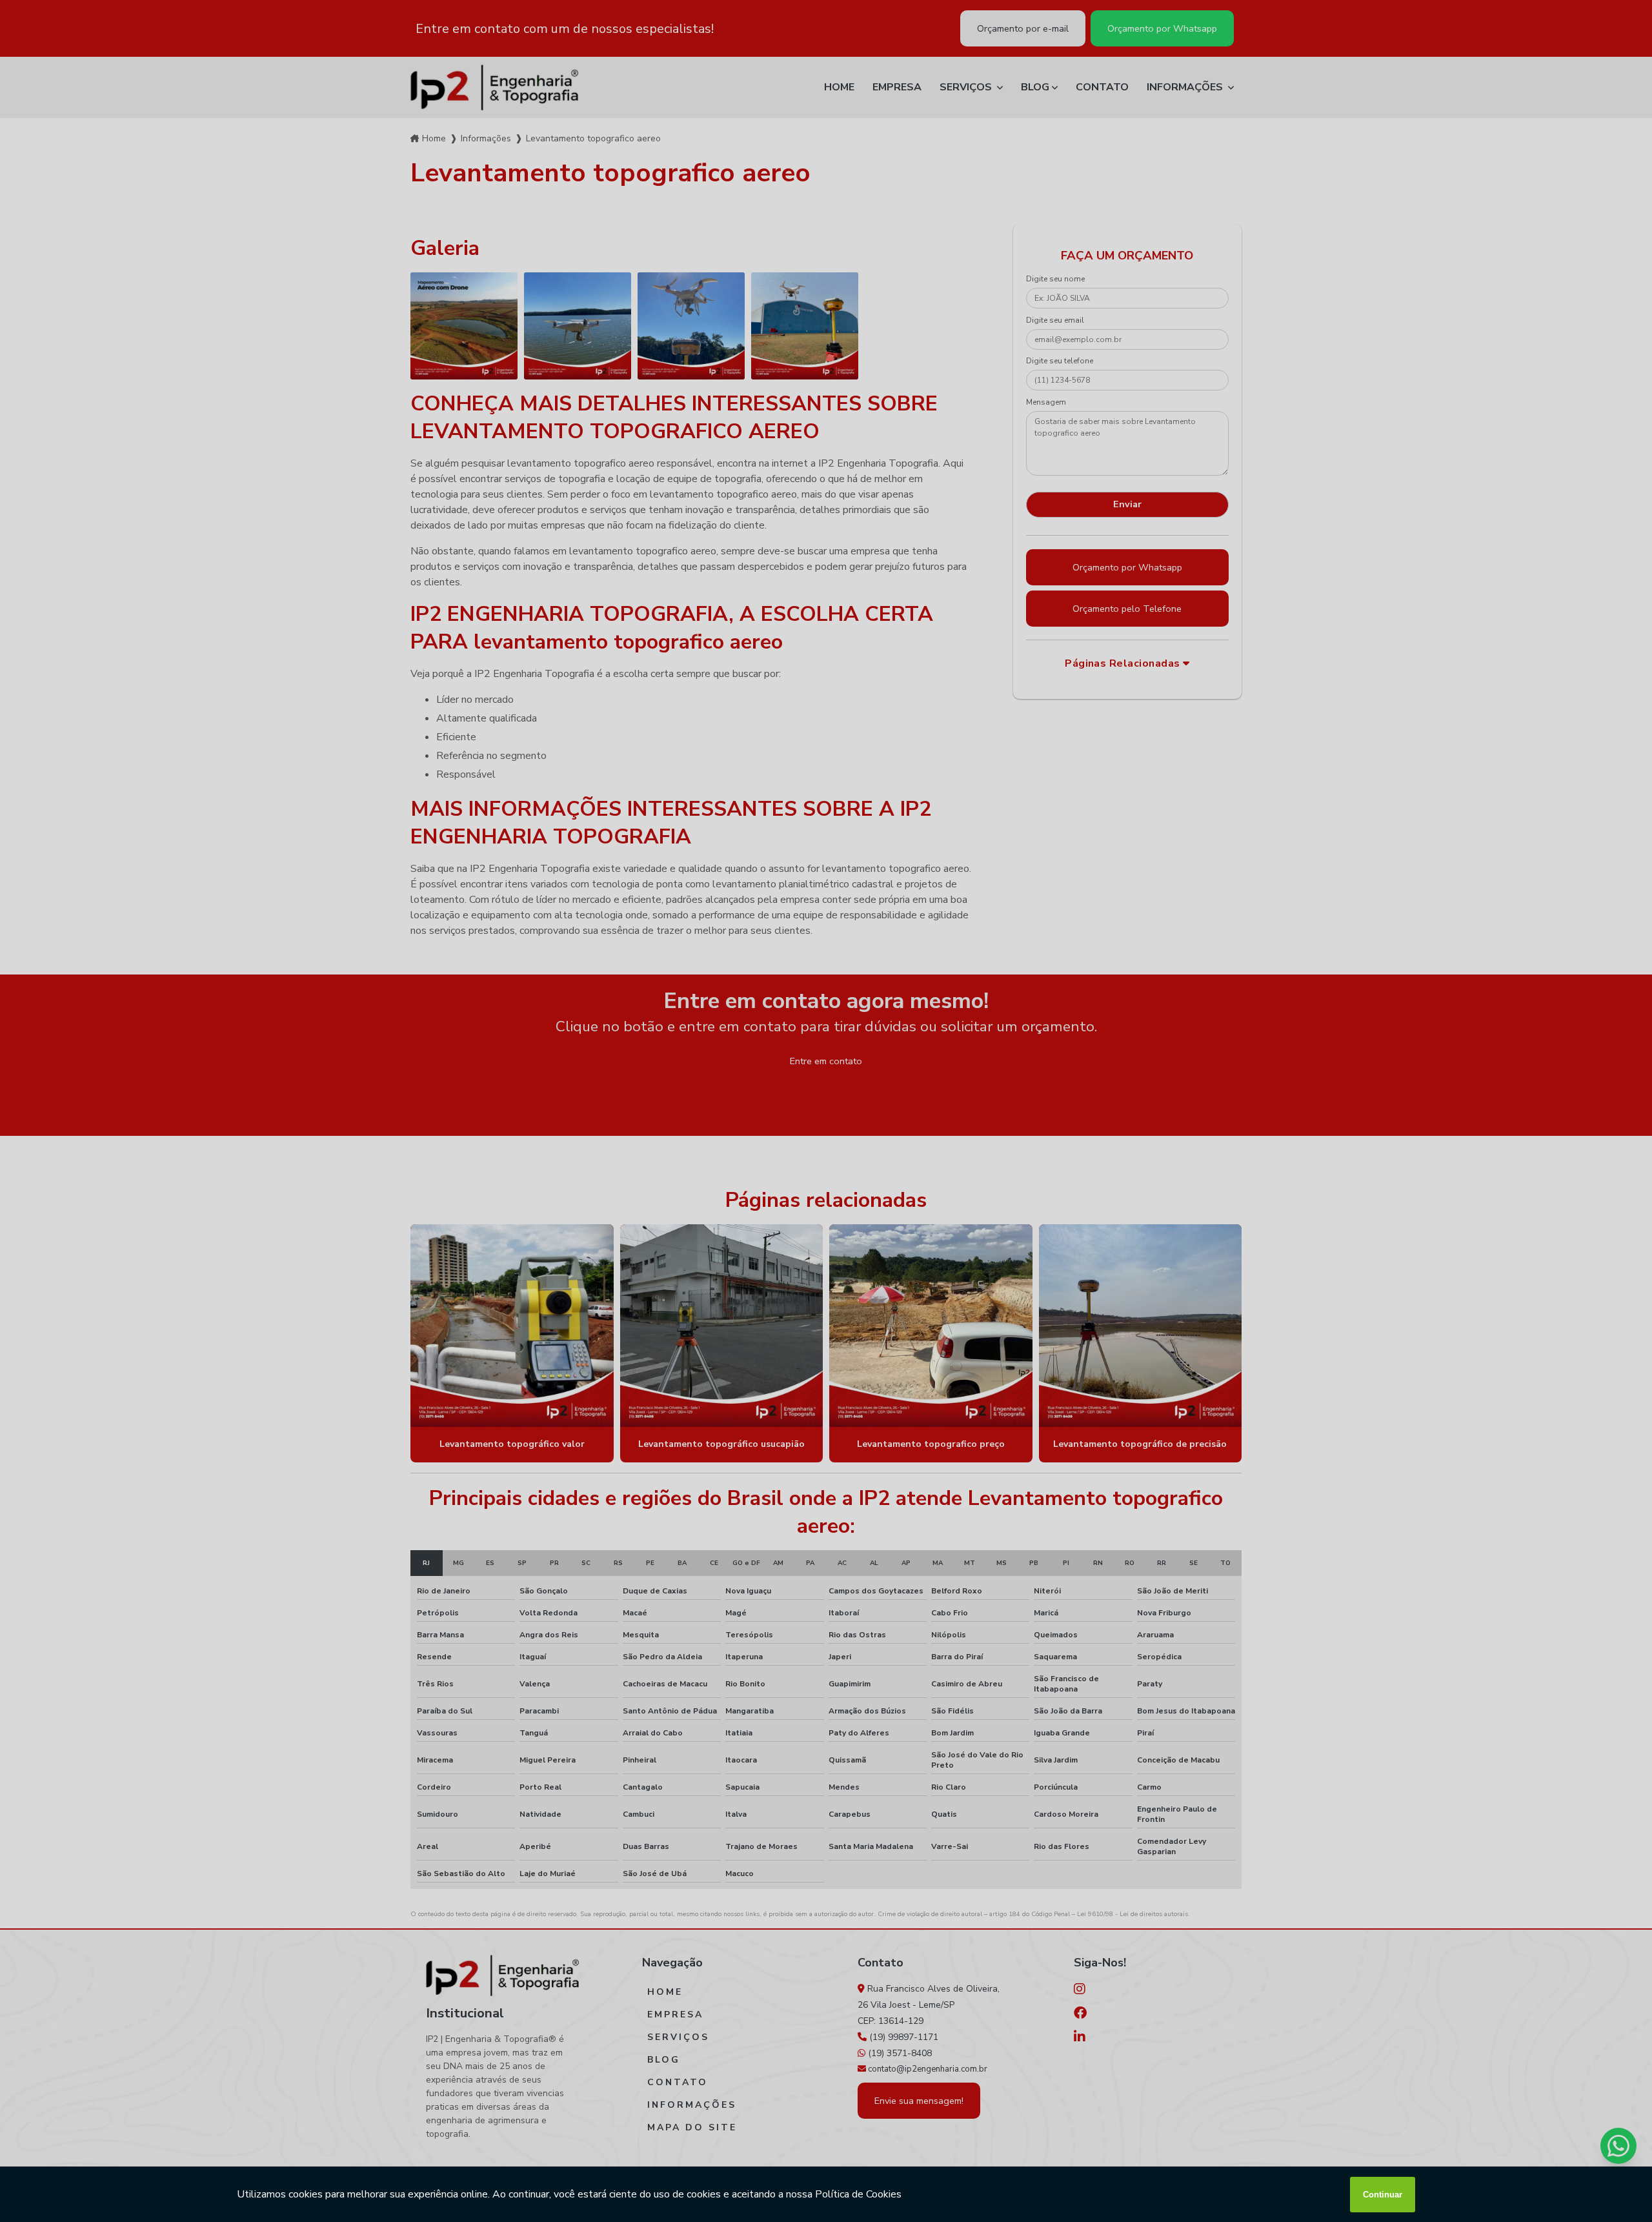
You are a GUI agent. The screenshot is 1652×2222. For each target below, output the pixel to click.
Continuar (1383, 2195)
